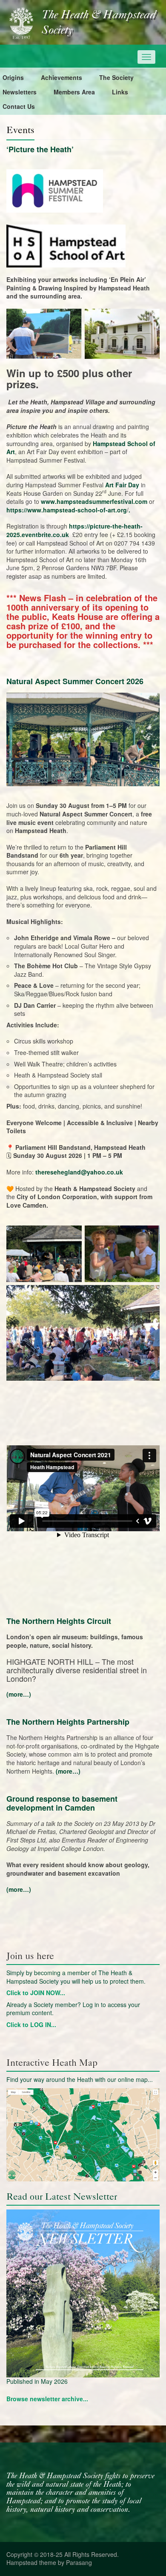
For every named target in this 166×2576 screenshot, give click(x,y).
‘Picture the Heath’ (40, 149)
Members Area (74, 92)
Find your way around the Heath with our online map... (80, 2079)
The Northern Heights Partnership (68, 1722)
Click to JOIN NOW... (36, 1993)
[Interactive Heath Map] (83, 2135)
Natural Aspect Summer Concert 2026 (75, 681)
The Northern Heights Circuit (59, 1621)
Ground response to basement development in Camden (62, 1803)
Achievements (62, 77)
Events (20, 130)
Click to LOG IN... (31, 2024)
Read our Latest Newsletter (62, 2196)
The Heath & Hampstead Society (99, 23)
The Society (116, 77)
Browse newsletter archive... (47, 2399)
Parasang (79, 2562)
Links (120, 92)
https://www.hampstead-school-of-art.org (67, 510)
